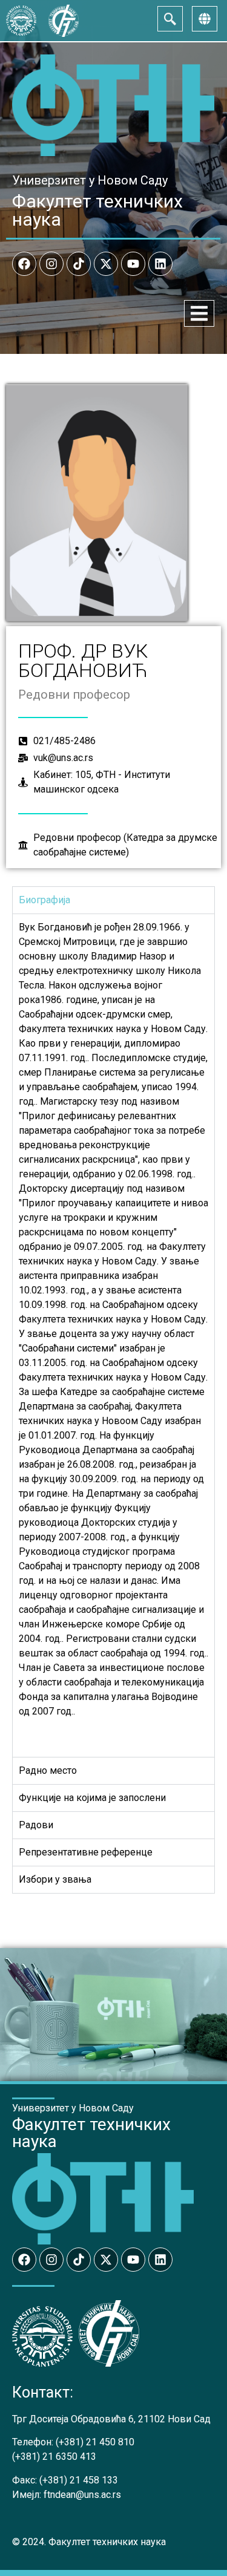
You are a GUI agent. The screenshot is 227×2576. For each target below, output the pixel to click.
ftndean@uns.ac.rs (82, 2495)
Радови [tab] (36, 1825)
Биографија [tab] (44, 900)
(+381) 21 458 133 (79, 2480)
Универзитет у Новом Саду (90, 180)
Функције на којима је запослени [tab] (92, 1798)
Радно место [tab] (48, 1770)
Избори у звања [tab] (55, 1879)
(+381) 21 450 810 (95, 2442)
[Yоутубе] (133, 264)
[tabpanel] (113, 1335)
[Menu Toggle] (199, 313)
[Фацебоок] (24, 264)
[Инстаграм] (51, 264)
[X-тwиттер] (106, 264)
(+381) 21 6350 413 (54, 2457)
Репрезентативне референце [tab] (86, 1852)
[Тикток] (79, 264)
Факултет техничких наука (97, 210)
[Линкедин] (160, 264)
